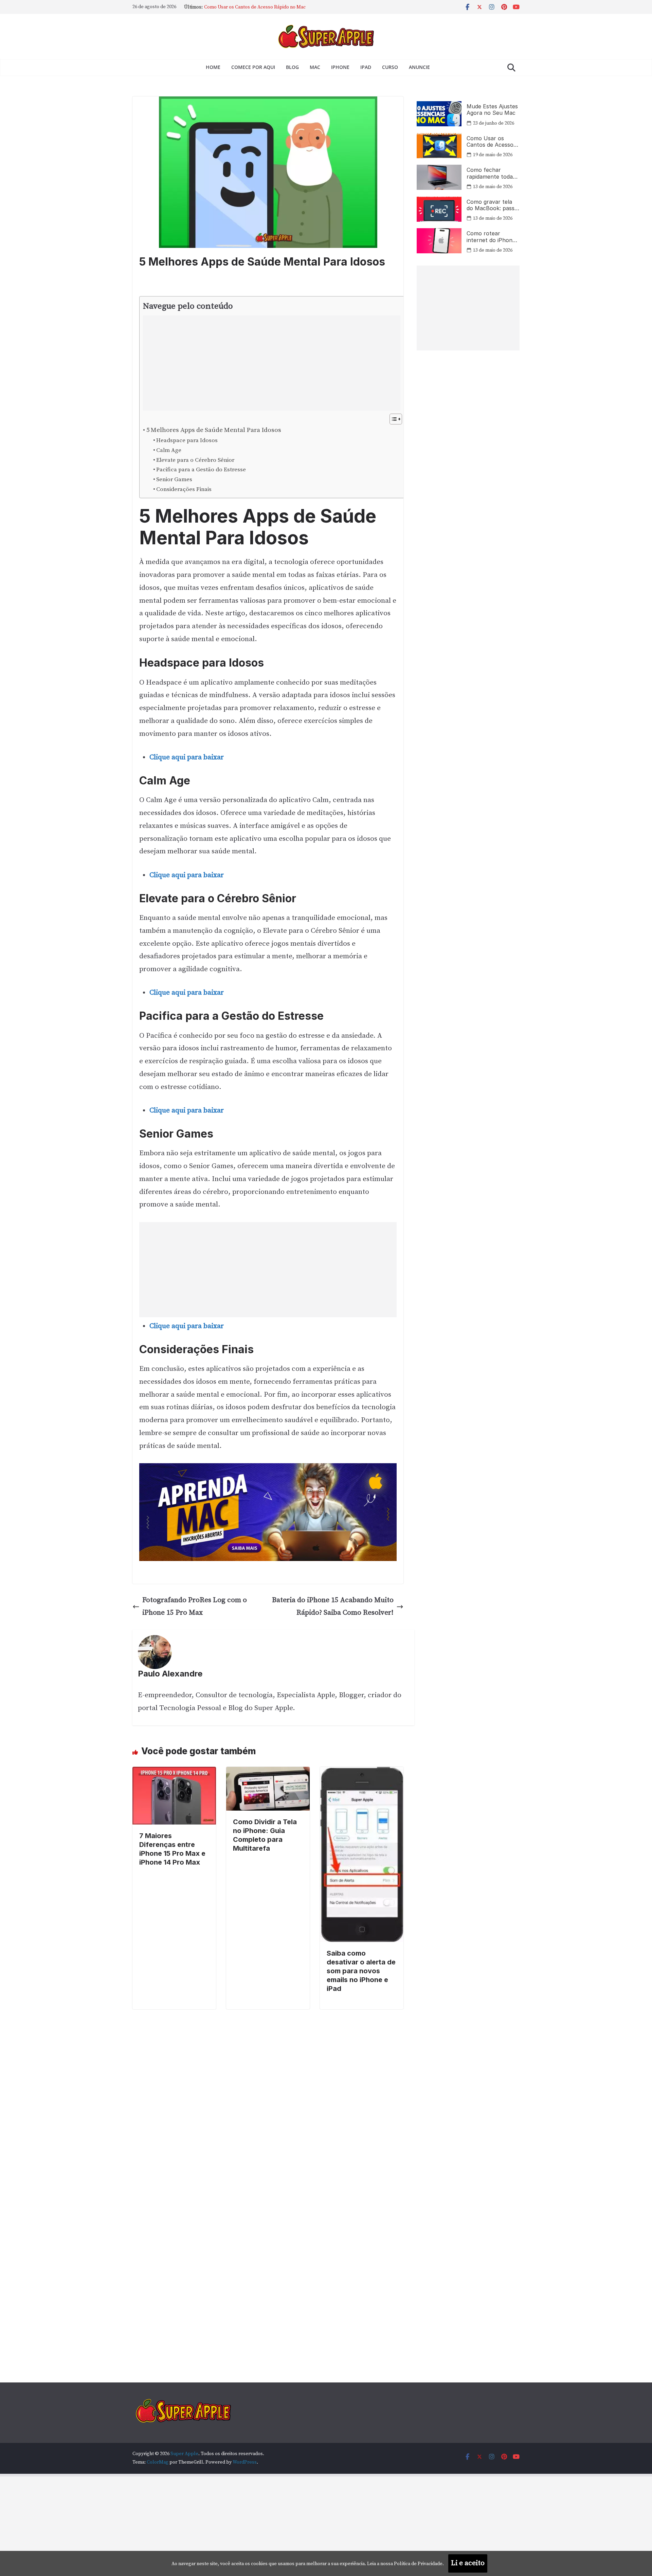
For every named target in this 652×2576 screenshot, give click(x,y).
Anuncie (419, 67)
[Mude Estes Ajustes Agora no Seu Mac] (439, 114)
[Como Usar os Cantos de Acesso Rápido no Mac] (439, 146)
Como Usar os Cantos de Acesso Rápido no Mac (490, 142)
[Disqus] (268, 2094)
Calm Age (169, 450)
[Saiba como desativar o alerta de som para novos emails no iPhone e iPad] (362, 1773)
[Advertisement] (267, 363)
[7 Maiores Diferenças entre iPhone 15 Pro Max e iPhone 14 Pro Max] (174, 1773)
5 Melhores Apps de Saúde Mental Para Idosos (214, 430)
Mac (315, 67)
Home (213, 67)
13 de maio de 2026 (493, 187)
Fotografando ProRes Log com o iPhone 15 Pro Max (195, 1607)
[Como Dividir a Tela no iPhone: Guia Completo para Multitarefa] (268, 1773)
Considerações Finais (184, 489)
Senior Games (174, 479)
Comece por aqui (253, 67)
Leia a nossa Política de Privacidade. (405, 2564)
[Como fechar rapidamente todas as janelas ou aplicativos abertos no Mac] (439, 177)
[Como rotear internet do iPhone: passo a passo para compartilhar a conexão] (439, 241)
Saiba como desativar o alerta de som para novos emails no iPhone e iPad (361, 1971)
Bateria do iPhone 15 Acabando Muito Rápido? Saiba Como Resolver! (333, 1607)
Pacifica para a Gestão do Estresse (201, 470)
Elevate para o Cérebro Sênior (195, 460)
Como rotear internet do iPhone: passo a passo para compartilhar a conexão (492, 237)
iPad (366, 67)
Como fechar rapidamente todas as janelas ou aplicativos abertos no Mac (491, 173)
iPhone (340, 67)
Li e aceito (468, 2563)
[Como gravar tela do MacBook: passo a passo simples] (439, 209)
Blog (292, 67)
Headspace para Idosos (187, 440)
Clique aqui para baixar (187, 757)
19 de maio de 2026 (493, 155)
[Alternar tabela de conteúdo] (392, 419)
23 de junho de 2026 (494, 123)
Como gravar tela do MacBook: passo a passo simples (492, 205)
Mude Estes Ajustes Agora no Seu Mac (245, 7)
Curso (390, 67)
